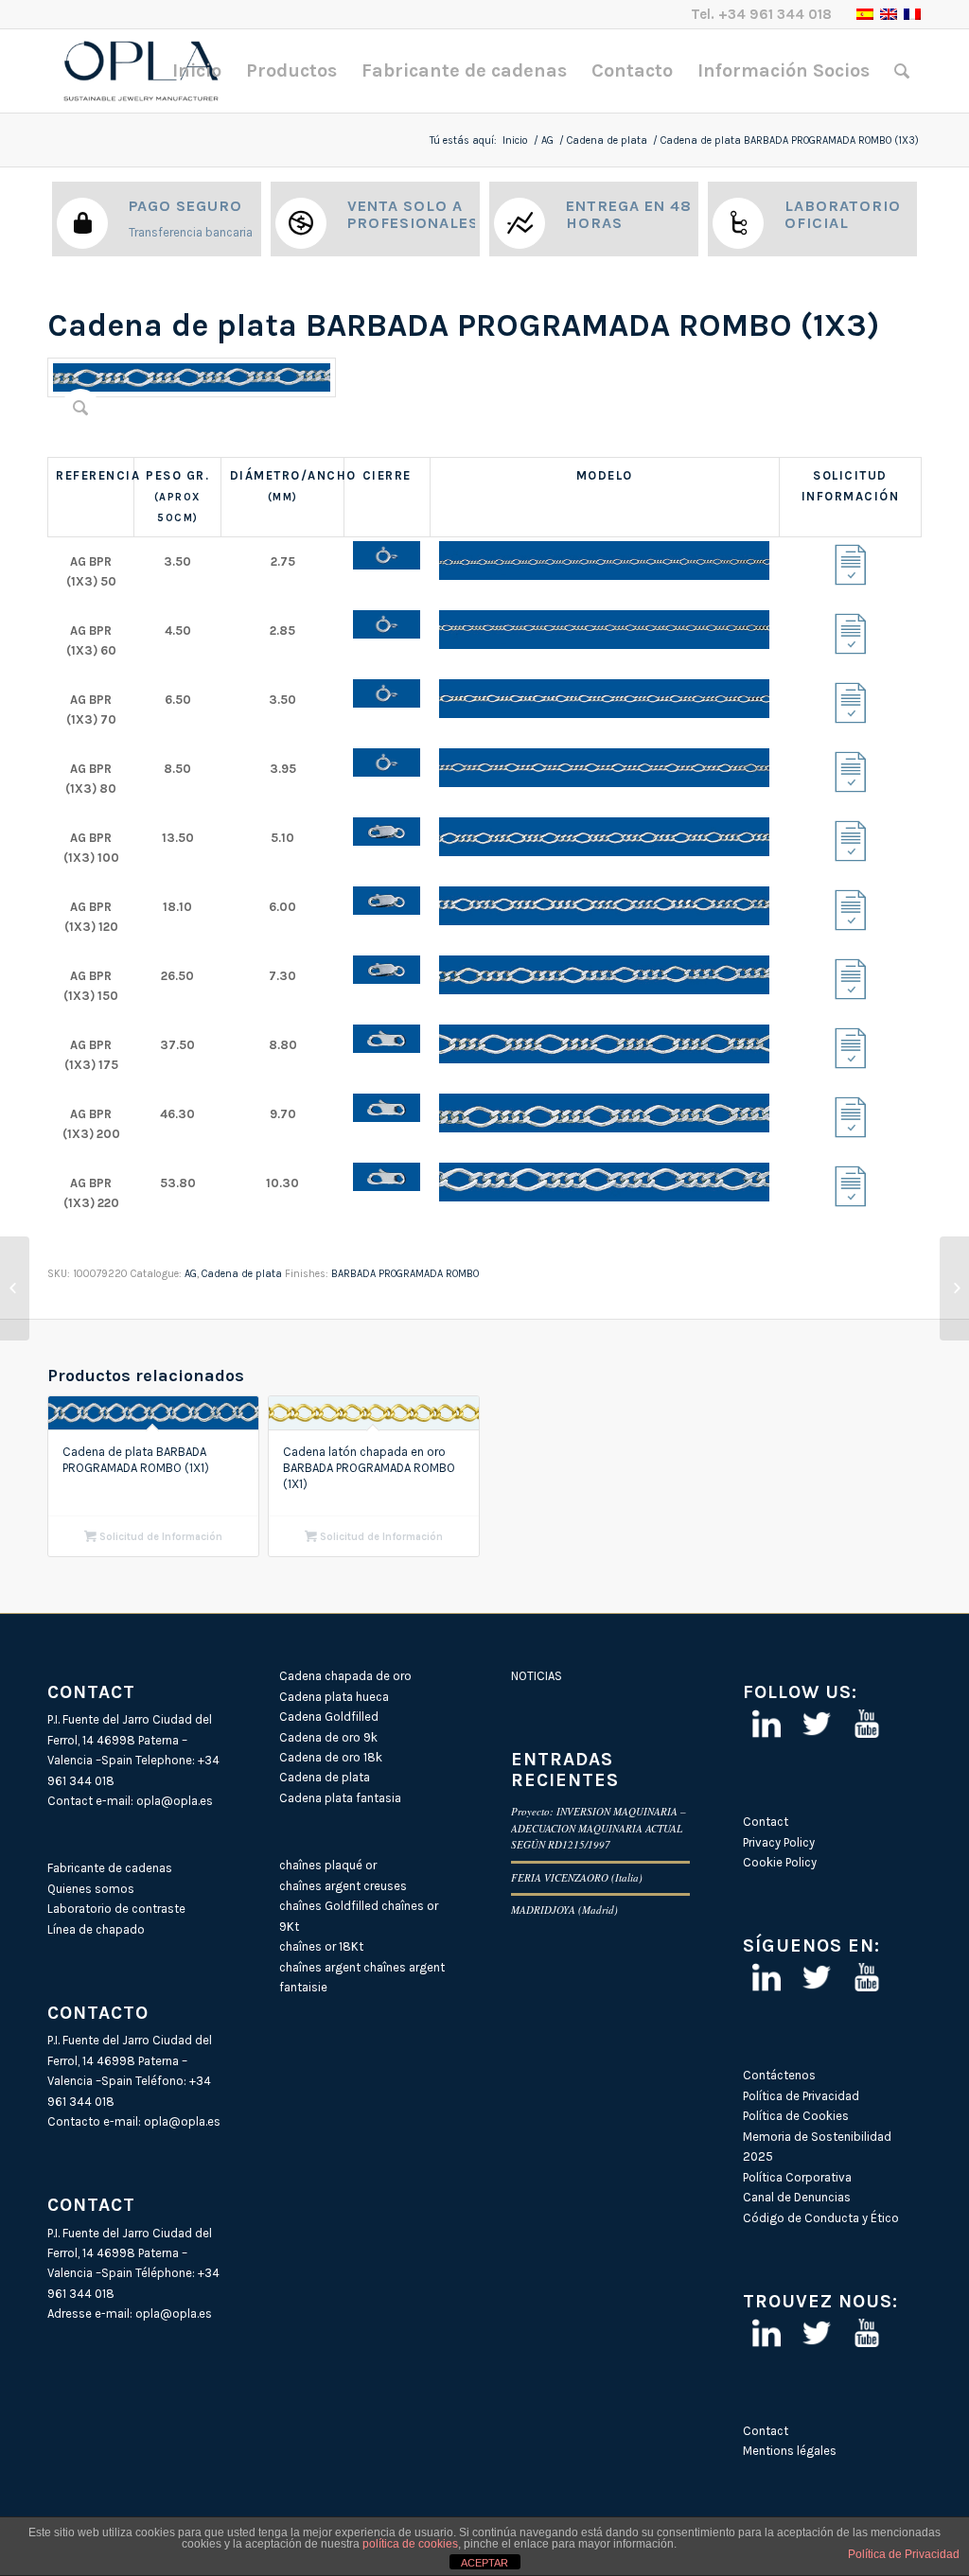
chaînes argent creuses (343, 1886)
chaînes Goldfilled (329, 1906)
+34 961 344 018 (775, 14)
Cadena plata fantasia (340, 1798)
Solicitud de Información (159, 1537)
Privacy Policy (779, 1842)
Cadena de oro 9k (328, 1737)
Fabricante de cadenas (110, 1868)
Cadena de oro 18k (331, 1757)
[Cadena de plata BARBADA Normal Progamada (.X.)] (954, 1288)
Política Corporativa (797, 2177)
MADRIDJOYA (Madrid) (564, 1910)
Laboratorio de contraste (116, 1909)
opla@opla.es (175, 1801)
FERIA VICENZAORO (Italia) (577, 1877)
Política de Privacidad (801, 2096)
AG (547, 140)
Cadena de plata (607, 140)
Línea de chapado (96, 1929)
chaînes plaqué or (328, 1865)
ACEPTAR (484, 2563)
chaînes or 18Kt (321, 1946)
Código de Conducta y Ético (821, 2218)
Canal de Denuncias (797, 2197)
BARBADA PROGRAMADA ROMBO (405, 1274)
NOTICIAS (537, 1676)
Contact (766, 1822)
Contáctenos (779, 2075)
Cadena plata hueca (334, 1697)
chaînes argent (320, 1967)
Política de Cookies (796, 2116)
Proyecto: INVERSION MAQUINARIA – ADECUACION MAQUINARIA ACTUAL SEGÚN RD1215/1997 (599, 1828)
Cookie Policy (780, 1862)
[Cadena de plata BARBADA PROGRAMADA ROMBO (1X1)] (15, 1288)
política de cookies (410, 2544)
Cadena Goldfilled (329, 1717)
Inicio (515, 140)
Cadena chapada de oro (345, 1676)
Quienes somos (91, 1889)
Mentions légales (790, 2451)
